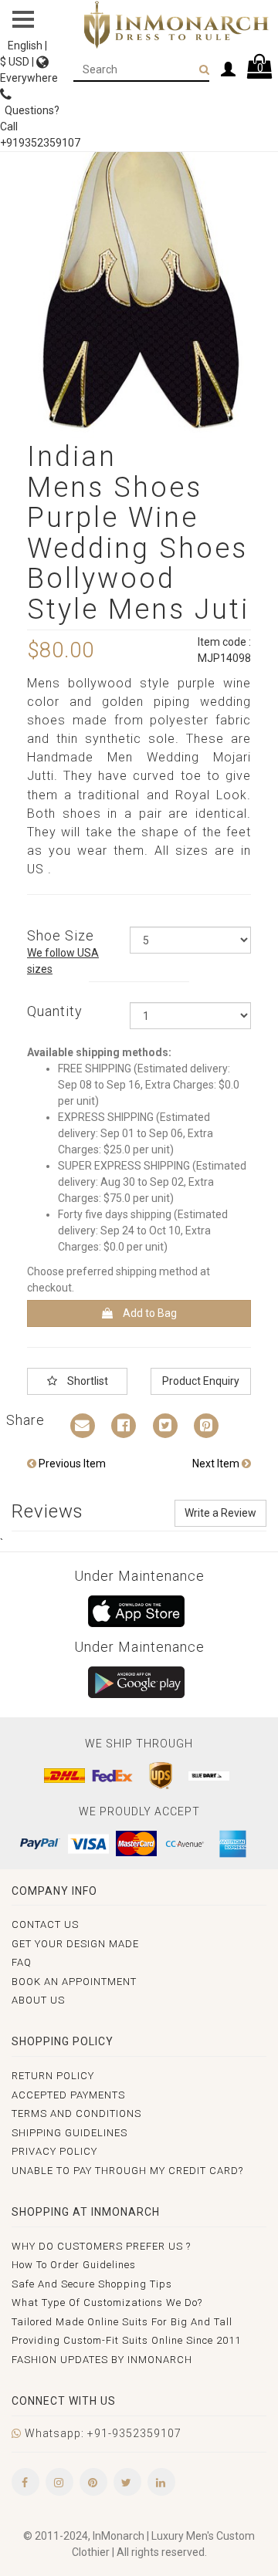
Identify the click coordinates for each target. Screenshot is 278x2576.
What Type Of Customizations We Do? (107, 2303)
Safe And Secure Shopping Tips (92, 2284)
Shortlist (86, 1381)
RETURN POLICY (53, 2076)
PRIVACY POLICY (54, 2151)
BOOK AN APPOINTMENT (74, 1982)
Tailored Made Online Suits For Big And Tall (122, 2322)
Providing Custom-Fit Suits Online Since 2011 (126, 2340)
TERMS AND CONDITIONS (76, 2113)
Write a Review (220, 1513)
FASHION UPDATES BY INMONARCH (102, 2360)
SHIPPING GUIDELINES (69, 2133)
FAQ (22, 1962)
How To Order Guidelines (74, 2265)
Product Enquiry (201, 1381)
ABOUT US (38, 2000)
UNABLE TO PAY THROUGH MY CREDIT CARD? (127, 2171)
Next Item (217, 1464)
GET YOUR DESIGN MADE (75, 1944)
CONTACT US (45, 1924)
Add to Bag (149, 1313)
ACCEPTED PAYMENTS (68, 2095)
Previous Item (71, 1464)
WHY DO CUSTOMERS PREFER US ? (101, 2246)
